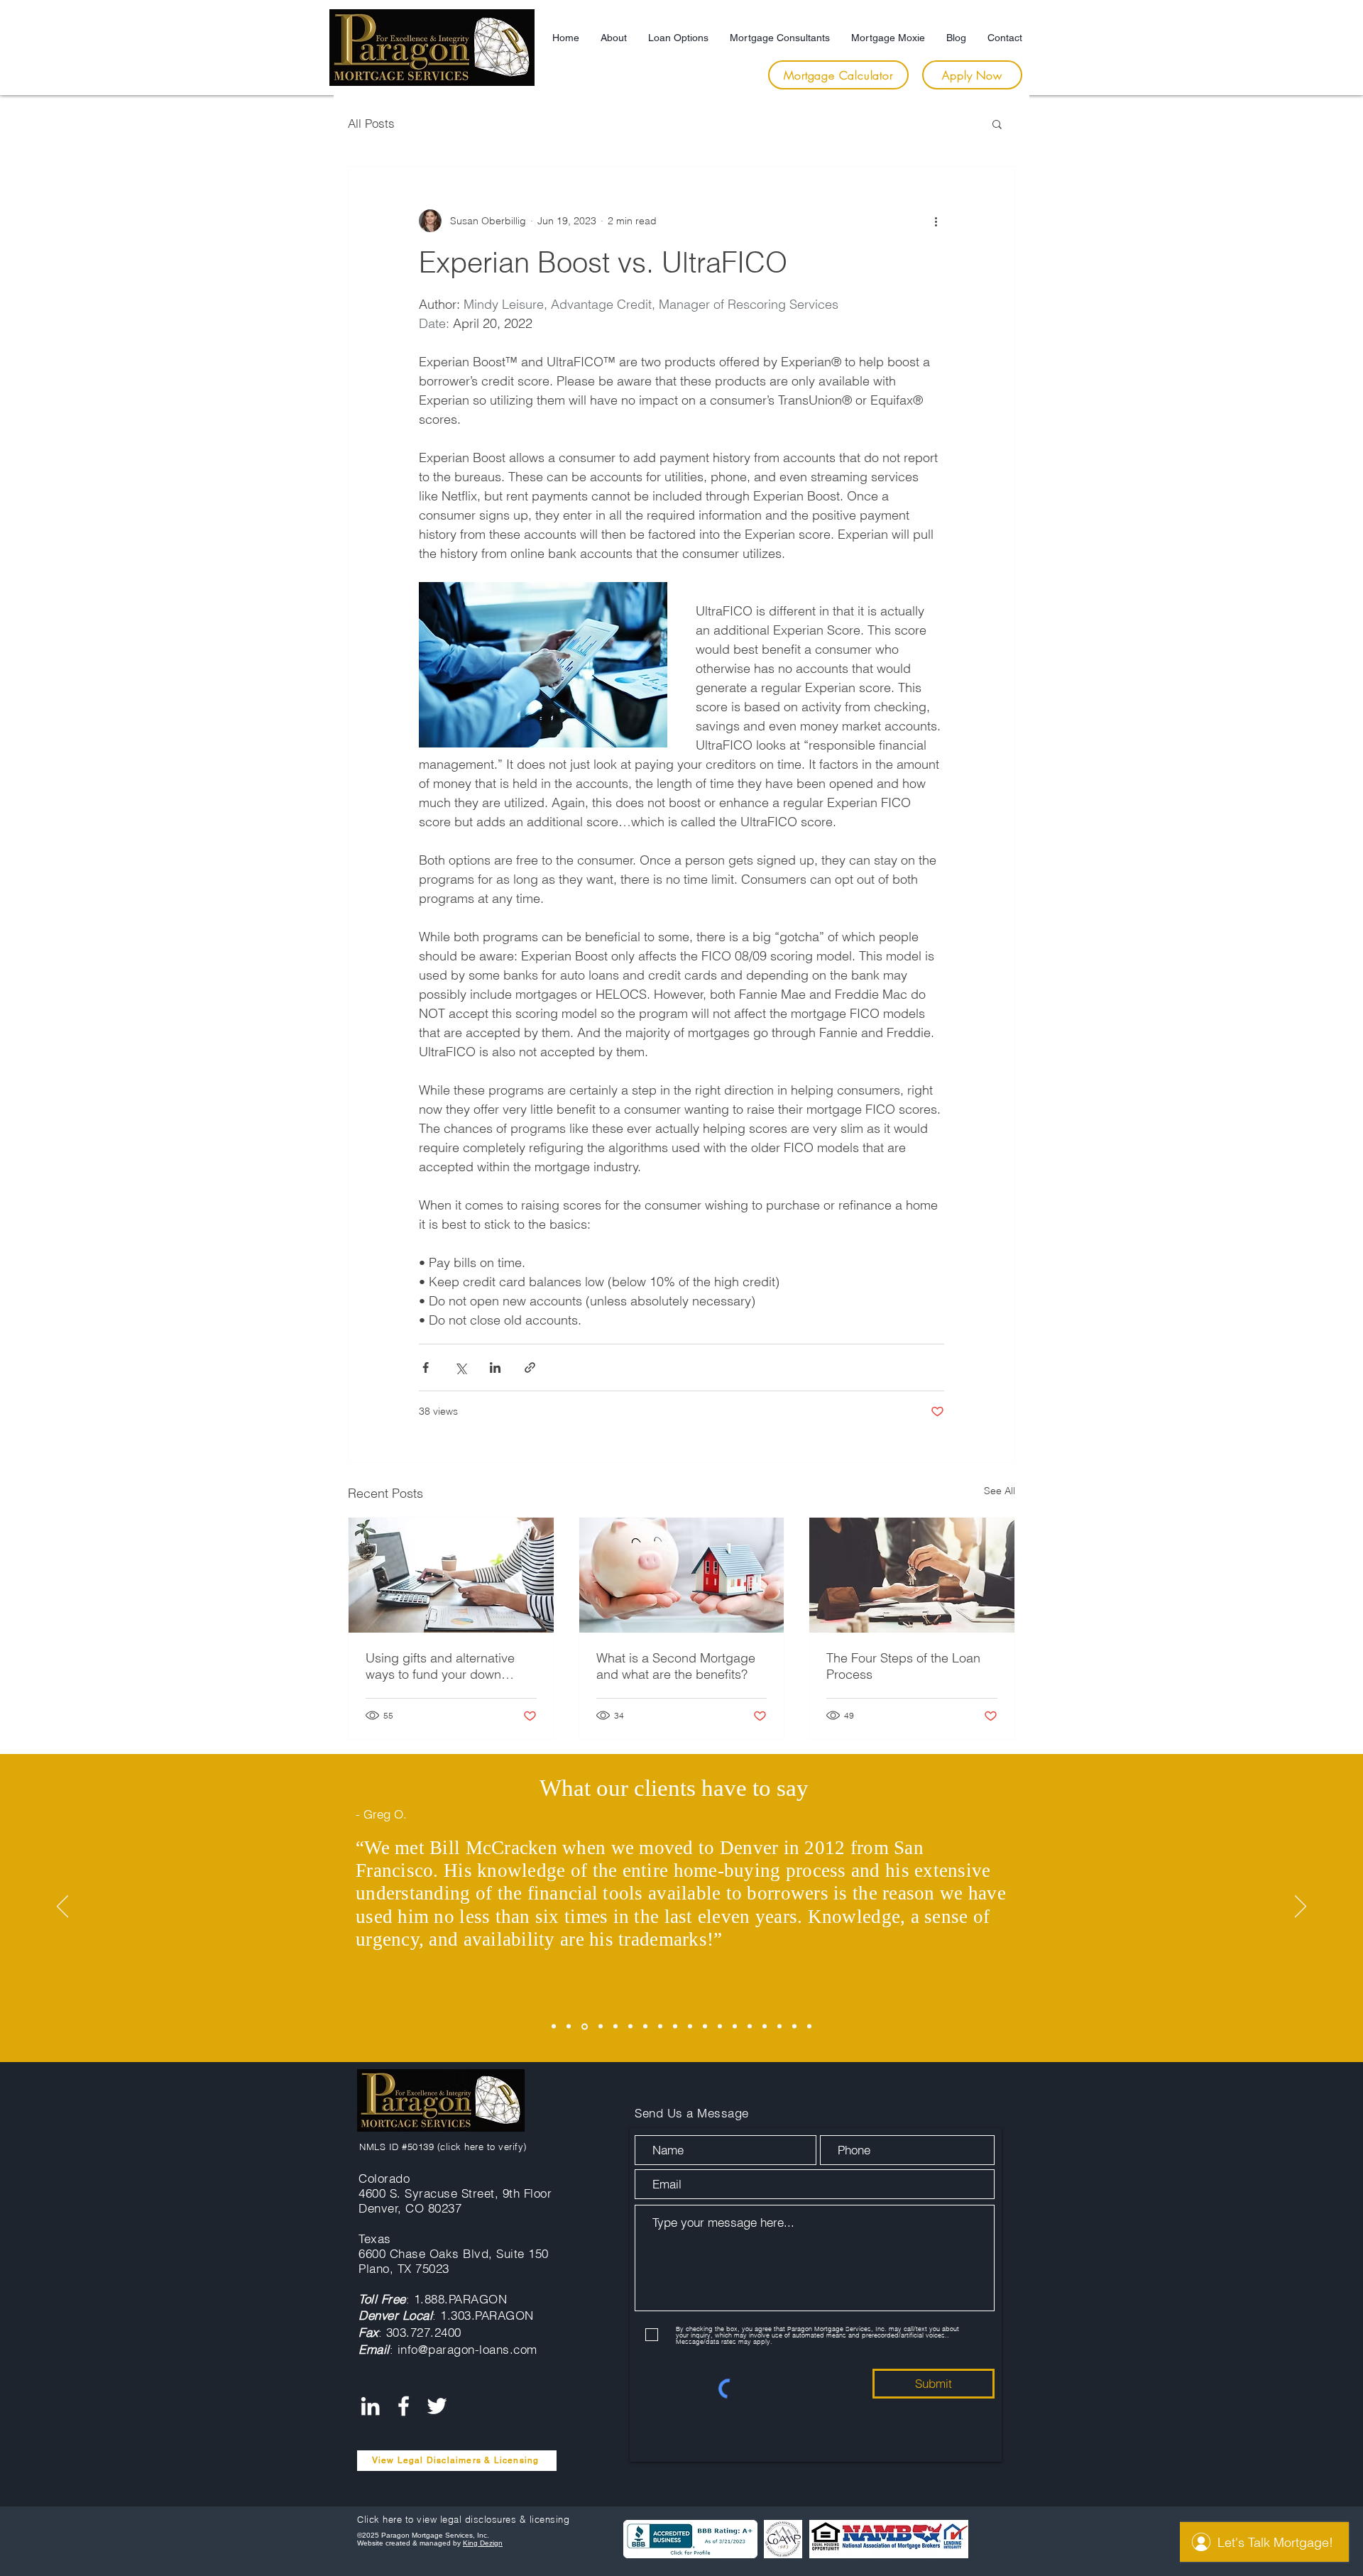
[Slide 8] (660, 2027)
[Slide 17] (794, 2027)
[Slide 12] (720, 2027)
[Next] (1301, 1907)
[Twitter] (437, 2406)
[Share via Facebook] (426, 1368)
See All (1000, 1491)
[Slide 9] (675, 2027)
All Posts (371, 123)
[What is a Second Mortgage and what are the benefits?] (682, 1575)
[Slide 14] (750, 2027)
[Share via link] (530, 1368)
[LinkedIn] (370, 2406)
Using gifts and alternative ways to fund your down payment (440, 1666)
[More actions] (936, 221)
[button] (997, 124)
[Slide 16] (779, 2027)
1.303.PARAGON (487, 2315)
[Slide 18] (809, 2027)
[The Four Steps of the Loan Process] (912, 1575)
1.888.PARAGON (461, 2299)
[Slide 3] (584, 2027)
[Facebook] (404, 2406)
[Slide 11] (705, 2027)
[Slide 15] (765, 2027)
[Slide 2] (569, 2027)
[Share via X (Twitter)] (460, 1368)
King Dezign (483, 2543)
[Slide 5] (615, 2027)
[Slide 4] (600, 2026)
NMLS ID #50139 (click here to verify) (443, 2147)
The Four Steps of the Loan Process (903, 1666)
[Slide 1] (554, 2027)
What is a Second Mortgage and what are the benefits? (676, 1666)
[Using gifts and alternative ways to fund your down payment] (451, 1575)
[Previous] (62, 1907)
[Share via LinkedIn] (495, 1368)
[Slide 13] (735, 2027)
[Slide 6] (630, 2027)
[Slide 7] (645, 2027)
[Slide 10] (690, 2027)
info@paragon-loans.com (467, 2349)
